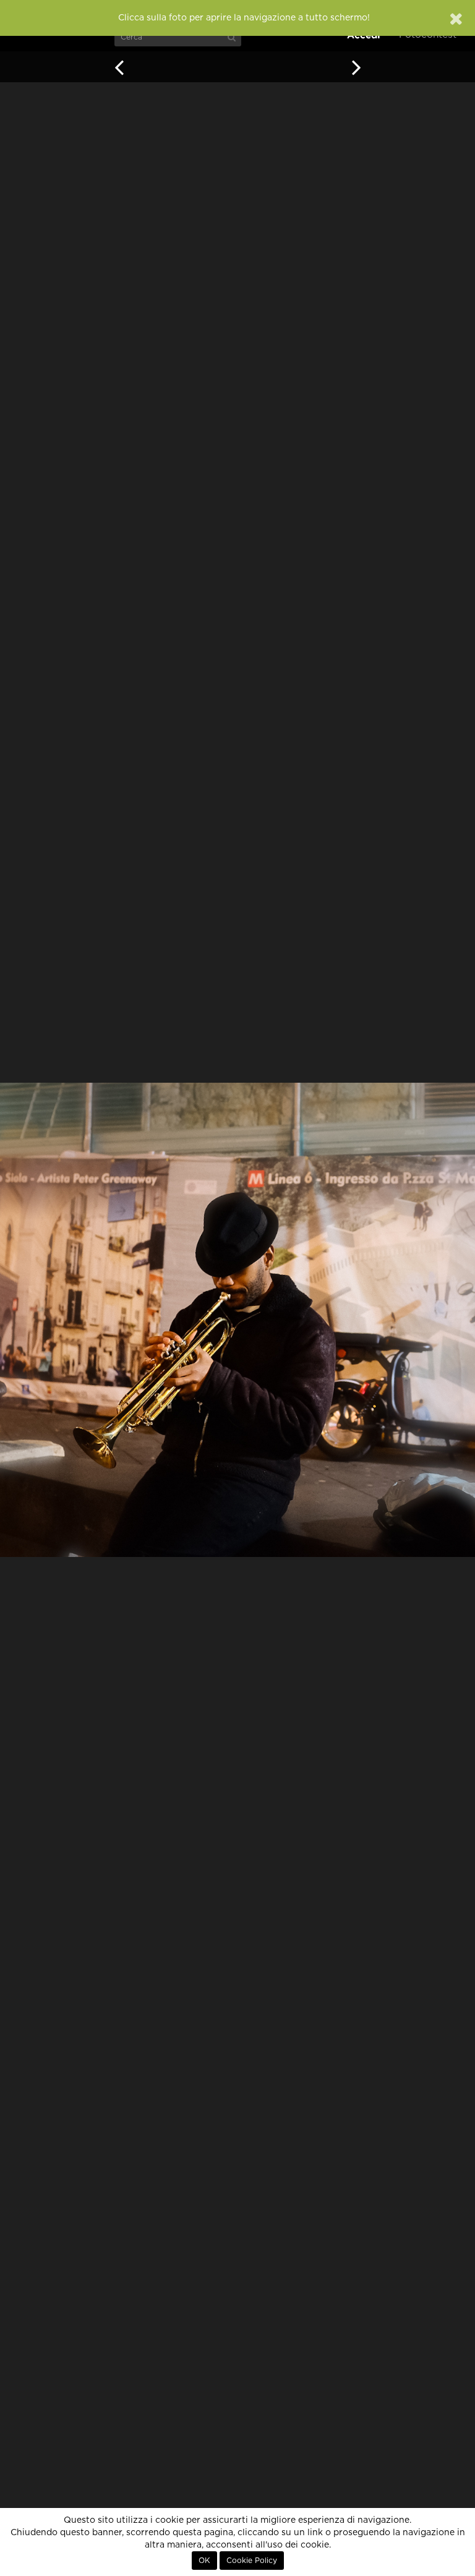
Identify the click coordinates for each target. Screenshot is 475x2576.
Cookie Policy (252, 2561)
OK (204, 2561)
